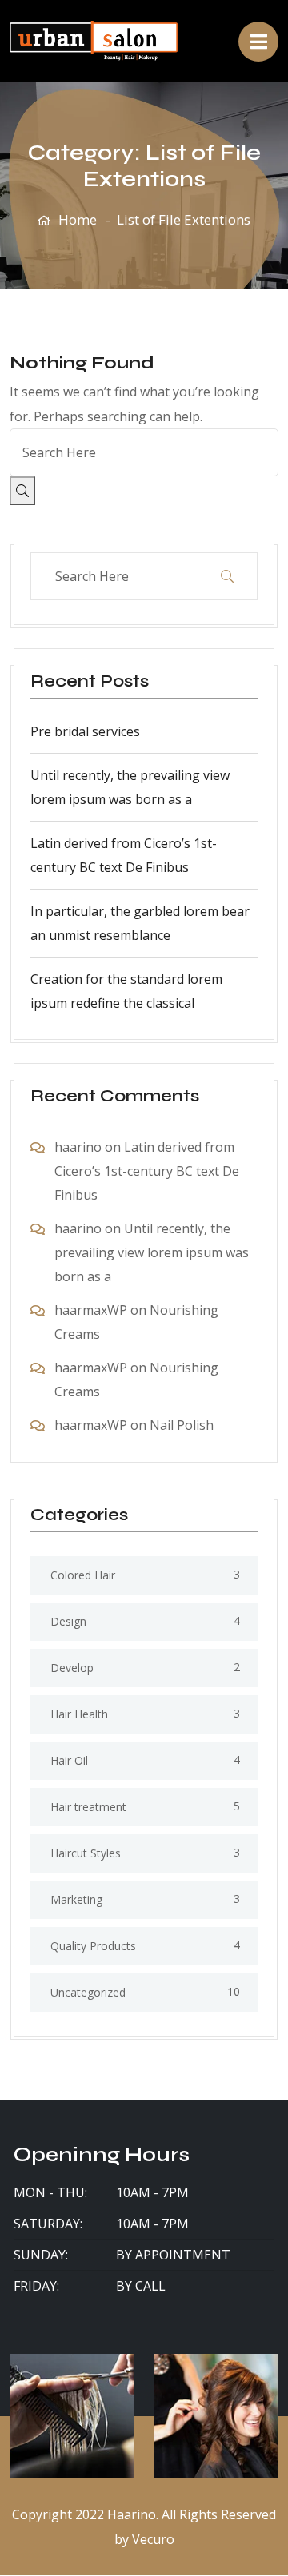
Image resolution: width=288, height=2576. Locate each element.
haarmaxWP (91, 1310)
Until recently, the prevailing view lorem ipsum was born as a (130, 787)
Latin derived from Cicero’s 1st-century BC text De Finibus (124, 855)
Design (68, 1621)
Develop (72, 1668)
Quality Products (93, 1946)
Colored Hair (83, 1575)
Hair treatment (88, 1807)
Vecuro (153, 2539)
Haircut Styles (86, 1853)
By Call (141, 2286)
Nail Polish (182, 1425)
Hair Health (79, 1714)
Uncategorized (88, 1992)
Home (78, 219)
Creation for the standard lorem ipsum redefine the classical (126, 991)
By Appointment (173, 2255)
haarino (78, 1147)
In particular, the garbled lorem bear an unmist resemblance (140, 923)
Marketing (76, 1899)
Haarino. (133, 2514)
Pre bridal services (85, 731)
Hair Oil (69, 1760)
